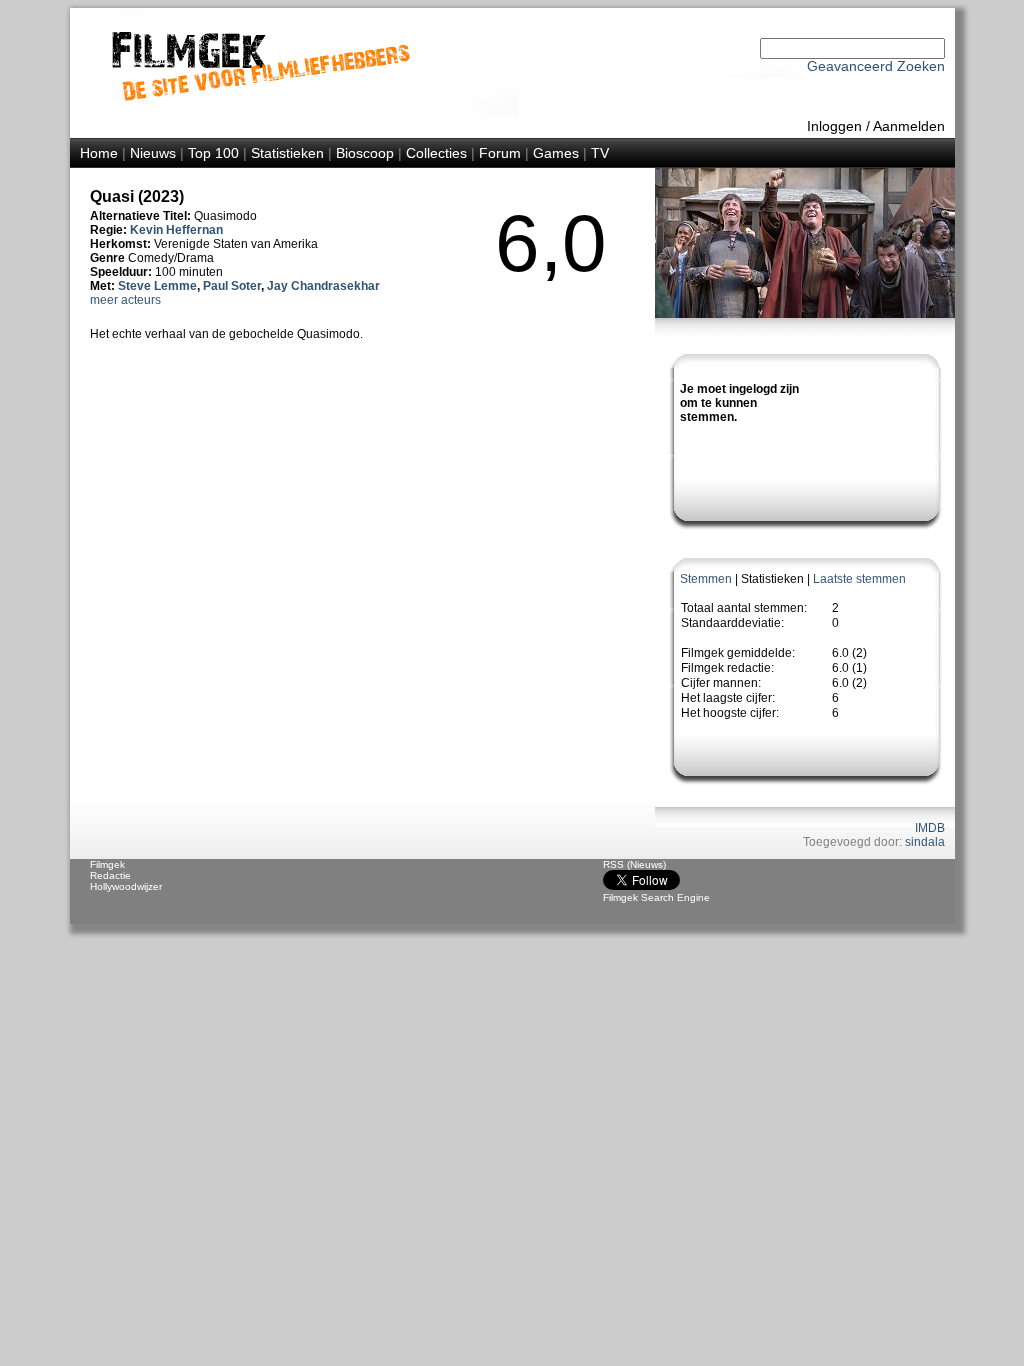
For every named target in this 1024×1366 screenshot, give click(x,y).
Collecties (436, 153)
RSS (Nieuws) (634, 864)
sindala (925, 842)
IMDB (930, 828)
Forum (500, 153)
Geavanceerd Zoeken (876, 66)
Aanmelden (909, 126)
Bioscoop (365, 153)
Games (556, 153)
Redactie (110, 875)
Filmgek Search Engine (656, 897)
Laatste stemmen (859, 579)
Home (99, 153)
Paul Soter (232, 286)
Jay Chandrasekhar (323, 286)
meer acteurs (125, 300)
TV (600, 153)
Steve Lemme (157, 286)
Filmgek (107, 864)
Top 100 (213, 153)
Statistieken (287, 153)
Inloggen (834, 126)
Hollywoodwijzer (126, 886)
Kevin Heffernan (176, 230)
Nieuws (153, 153)
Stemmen (706, 579)
